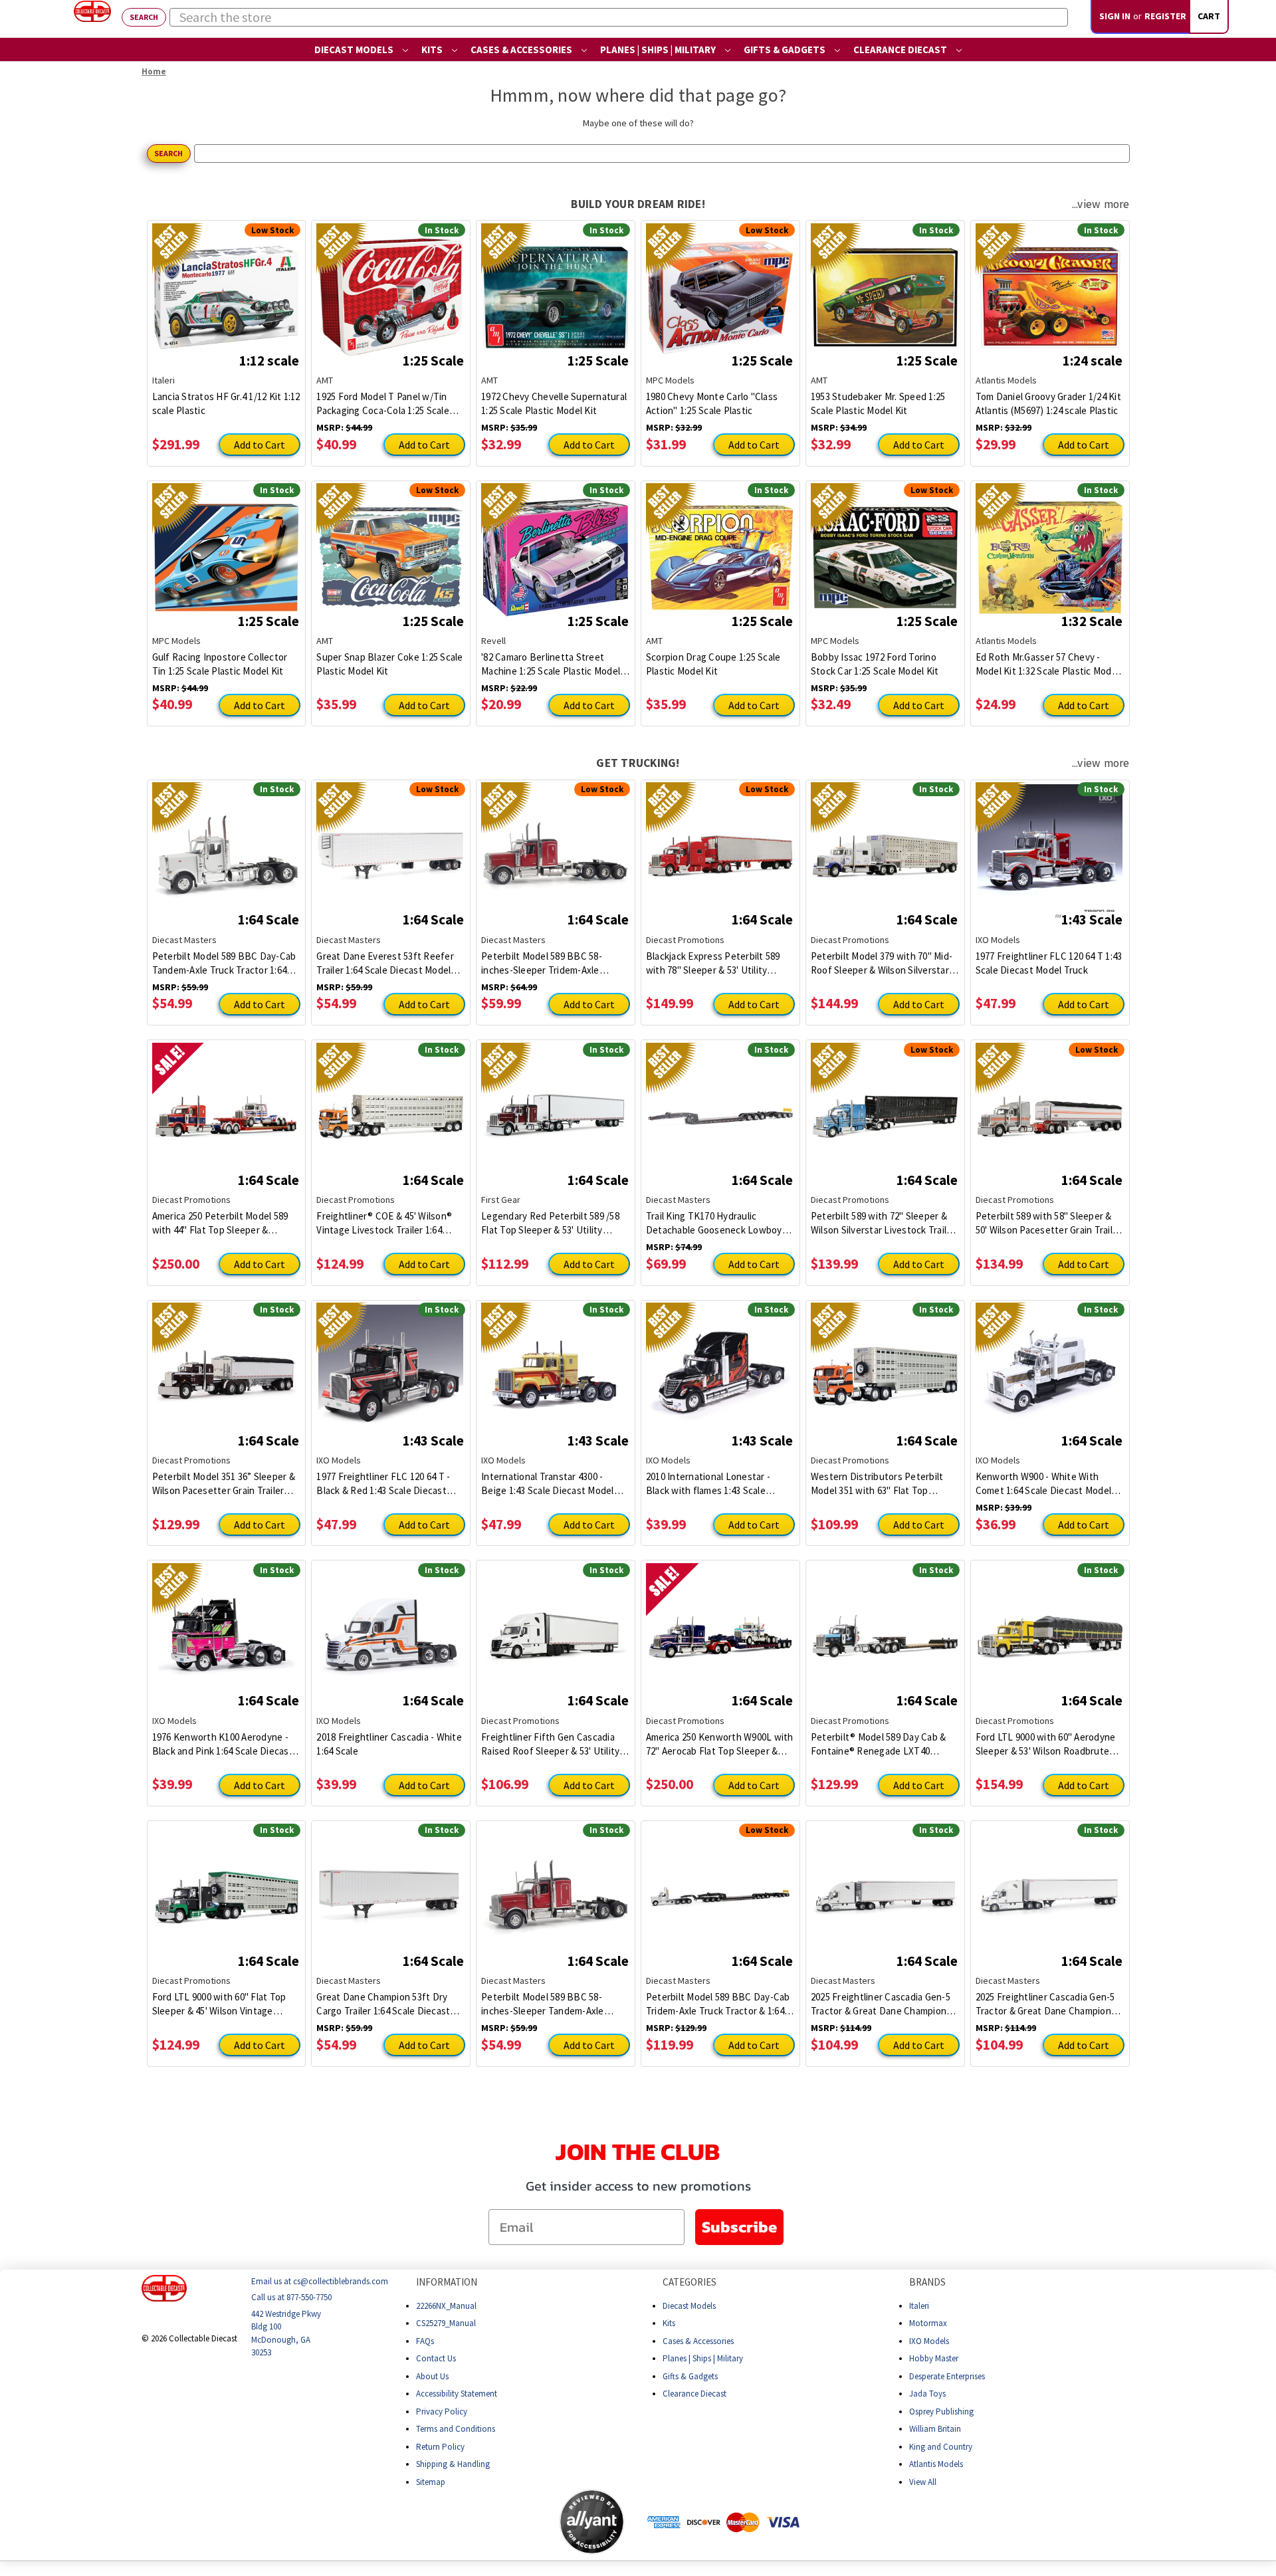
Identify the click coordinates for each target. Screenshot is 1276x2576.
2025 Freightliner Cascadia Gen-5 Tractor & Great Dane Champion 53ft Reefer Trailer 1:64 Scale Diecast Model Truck (881, 2004)
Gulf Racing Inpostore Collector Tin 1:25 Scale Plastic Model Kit (220, 664)
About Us (432, 2376)
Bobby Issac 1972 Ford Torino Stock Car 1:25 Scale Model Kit (875, 664)
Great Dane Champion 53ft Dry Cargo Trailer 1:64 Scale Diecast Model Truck (383, 2004)
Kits (433, 50)
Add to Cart (260, 445)
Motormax (928, 2323)
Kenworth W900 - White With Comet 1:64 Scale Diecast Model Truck (1044, 1484)
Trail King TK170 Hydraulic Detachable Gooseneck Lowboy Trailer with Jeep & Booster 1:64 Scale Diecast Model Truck (714, 1223)
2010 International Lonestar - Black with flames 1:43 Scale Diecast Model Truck (708, 1484)
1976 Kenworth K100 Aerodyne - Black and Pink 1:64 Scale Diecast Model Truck (223, 1744)
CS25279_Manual (446, 2323)
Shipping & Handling (453, 2464)
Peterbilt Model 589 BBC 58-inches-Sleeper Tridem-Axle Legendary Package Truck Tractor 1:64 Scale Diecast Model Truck (553, 963)
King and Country (941, 2446)
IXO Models (929, 2340)
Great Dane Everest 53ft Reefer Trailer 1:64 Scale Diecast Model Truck (385, 963)
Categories (690, 2282)
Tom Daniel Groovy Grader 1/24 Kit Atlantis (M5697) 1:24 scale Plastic (1048, 403)
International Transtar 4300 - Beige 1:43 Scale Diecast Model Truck (548, 1484)
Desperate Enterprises (947, 2376)
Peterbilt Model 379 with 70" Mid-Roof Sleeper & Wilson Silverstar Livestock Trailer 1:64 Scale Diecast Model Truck (882, 963)
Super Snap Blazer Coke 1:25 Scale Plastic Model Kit (389, 664)
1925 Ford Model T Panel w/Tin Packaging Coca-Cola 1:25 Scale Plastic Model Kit (383, 404)
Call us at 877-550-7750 (291, 2297)
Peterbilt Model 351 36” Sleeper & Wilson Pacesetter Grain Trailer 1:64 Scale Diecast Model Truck (224, 1484)
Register (1165, 16)
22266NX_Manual (446, 2305)
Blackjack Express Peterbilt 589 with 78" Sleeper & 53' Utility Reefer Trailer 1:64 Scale (713, 963)
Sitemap (431, 2481)
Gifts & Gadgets (786, 50)
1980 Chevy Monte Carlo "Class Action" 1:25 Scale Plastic (712, 403)
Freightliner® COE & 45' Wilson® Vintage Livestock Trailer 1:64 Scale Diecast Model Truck (384, 1223)
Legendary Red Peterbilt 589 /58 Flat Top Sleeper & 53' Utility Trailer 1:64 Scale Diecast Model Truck (550, 1223)
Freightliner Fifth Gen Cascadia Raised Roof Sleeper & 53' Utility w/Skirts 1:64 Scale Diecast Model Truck (553, 1744)
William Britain (935, 2429)
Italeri (919, 2305)
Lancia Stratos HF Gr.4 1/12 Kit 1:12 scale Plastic (226, 403)
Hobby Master (934, 2358)
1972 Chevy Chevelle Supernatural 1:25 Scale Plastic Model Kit (554, 403)
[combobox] (619, 17)
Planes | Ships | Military (659, 50)
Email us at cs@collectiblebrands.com (320, 2281)
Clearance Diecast (901, 50)
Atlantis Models (936, 2464)
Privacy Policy (442, 2411)
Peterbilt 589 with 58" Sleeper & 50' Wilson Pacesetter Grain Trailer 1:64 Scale (1049, 1223)
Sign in (1115, 16)
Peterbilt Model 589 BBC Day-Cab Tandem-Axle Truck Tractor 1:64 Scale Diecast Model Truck (224, 963)
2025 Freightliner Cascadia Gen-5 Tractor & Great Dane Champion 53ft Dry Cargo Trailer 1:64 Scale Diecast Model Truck (1045, 2004)
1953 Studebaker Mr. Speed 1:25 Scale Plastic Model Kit (878, 403)
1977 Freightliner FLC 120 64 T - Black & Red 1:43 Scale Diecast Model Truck (383, 1484)
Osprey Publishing (941, 2411)
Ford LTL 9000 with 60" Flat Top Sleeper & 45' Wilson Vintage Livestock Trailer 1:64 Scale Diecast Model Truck (219, 2004)
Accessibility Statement (457, 2394)
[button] (506, 2522)
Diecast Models (355, 50)
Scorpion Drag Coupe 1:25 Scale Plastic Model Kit (713, 664)
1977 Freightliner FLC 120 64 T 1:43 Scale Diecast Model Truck (1049, 963)
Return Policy (440, 2446)
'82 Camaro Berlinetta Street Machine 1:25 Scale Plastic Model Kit (551, 664)
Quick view (226, 287)
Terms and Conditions (456, 2429)
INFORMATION (447, 2282)
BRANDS (927, 2282)
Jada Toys (927, 2394)
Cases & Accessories (522, 50)
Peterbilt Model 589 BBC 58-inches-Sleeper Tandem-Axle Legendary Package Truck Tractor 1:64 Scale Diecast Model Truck (553, 2004)
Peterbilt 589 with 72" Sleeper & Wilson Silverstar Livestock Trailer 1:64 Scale (883, 1223)
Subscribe (739, 2227)
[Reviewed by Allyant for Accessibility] (592, 2522)
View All (923, 2481)
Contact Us (436, 2358)
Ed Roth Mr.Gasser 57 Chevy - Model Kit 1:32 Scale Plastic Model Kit (1048, 664)
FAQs (425, 2340)
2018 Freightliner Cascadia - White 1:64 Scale (389, 1744)
